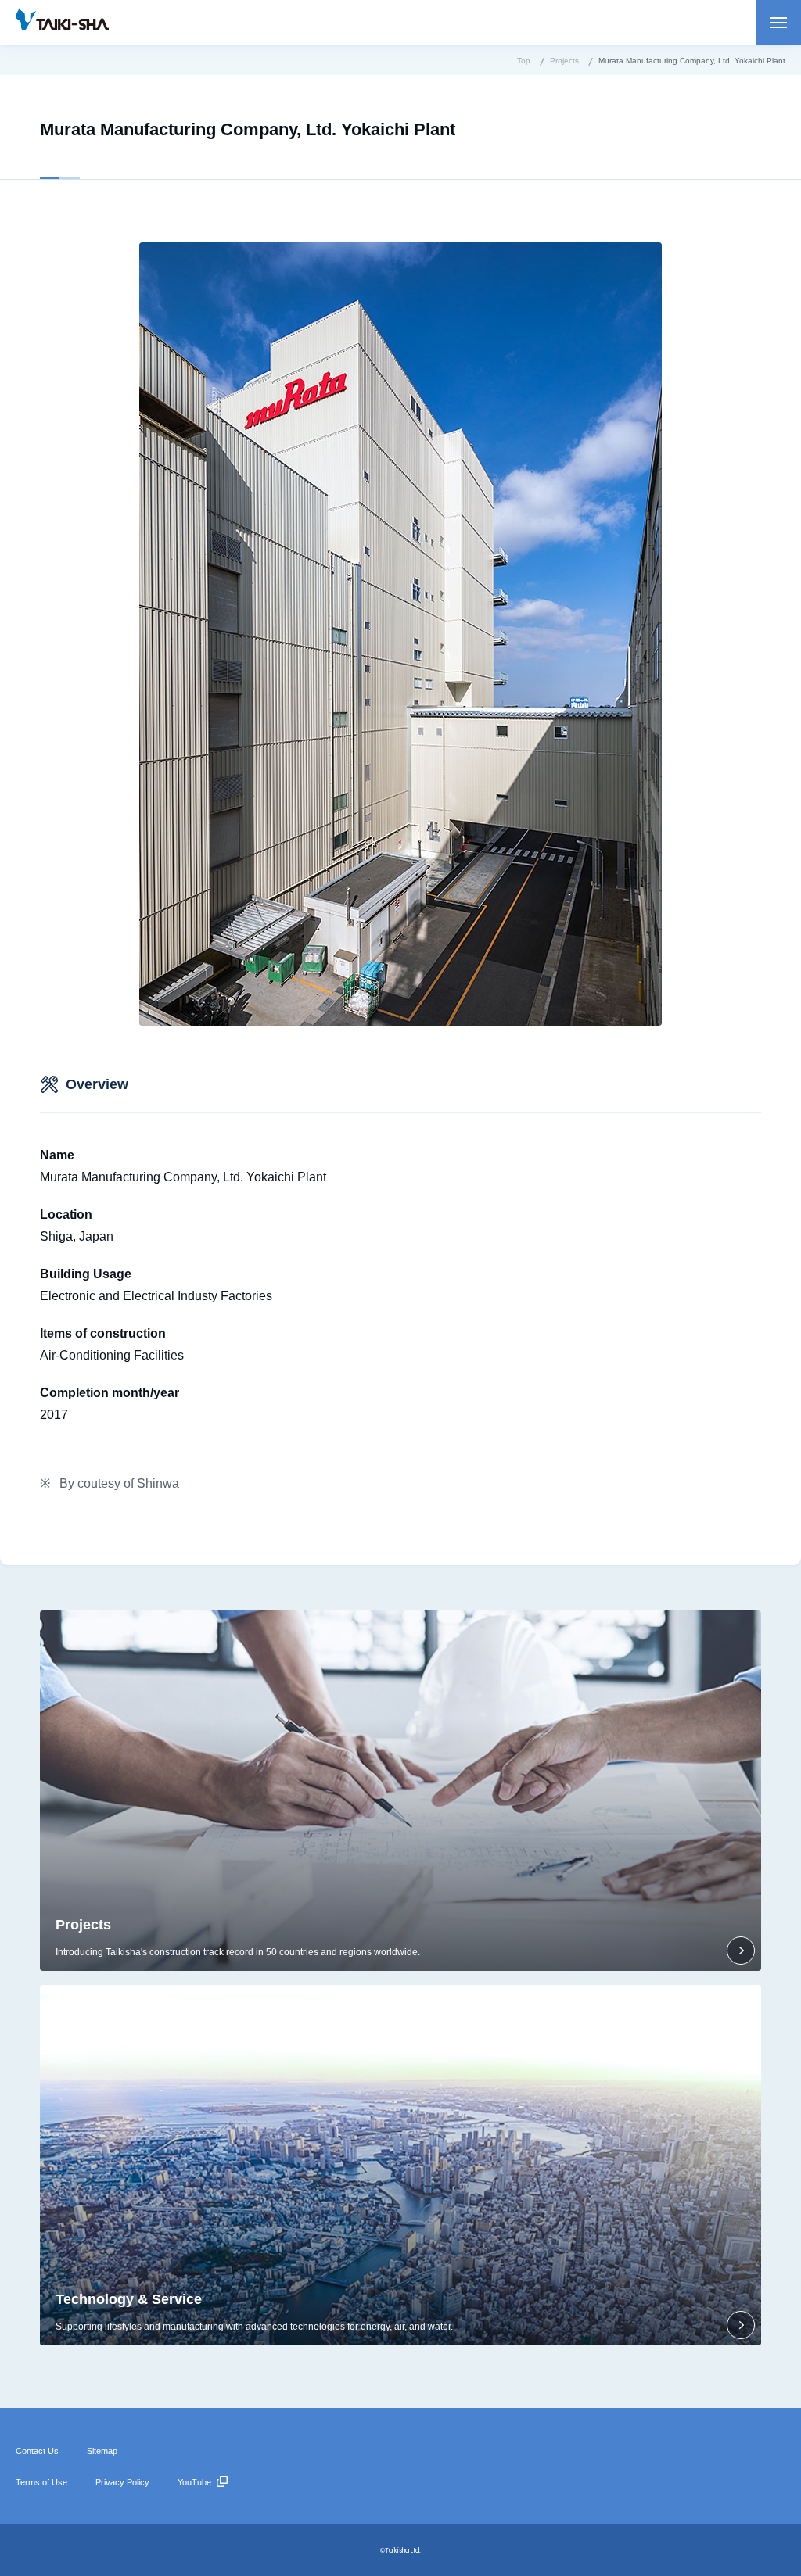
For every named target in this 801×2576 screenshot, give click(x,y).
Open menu (778, 23)
